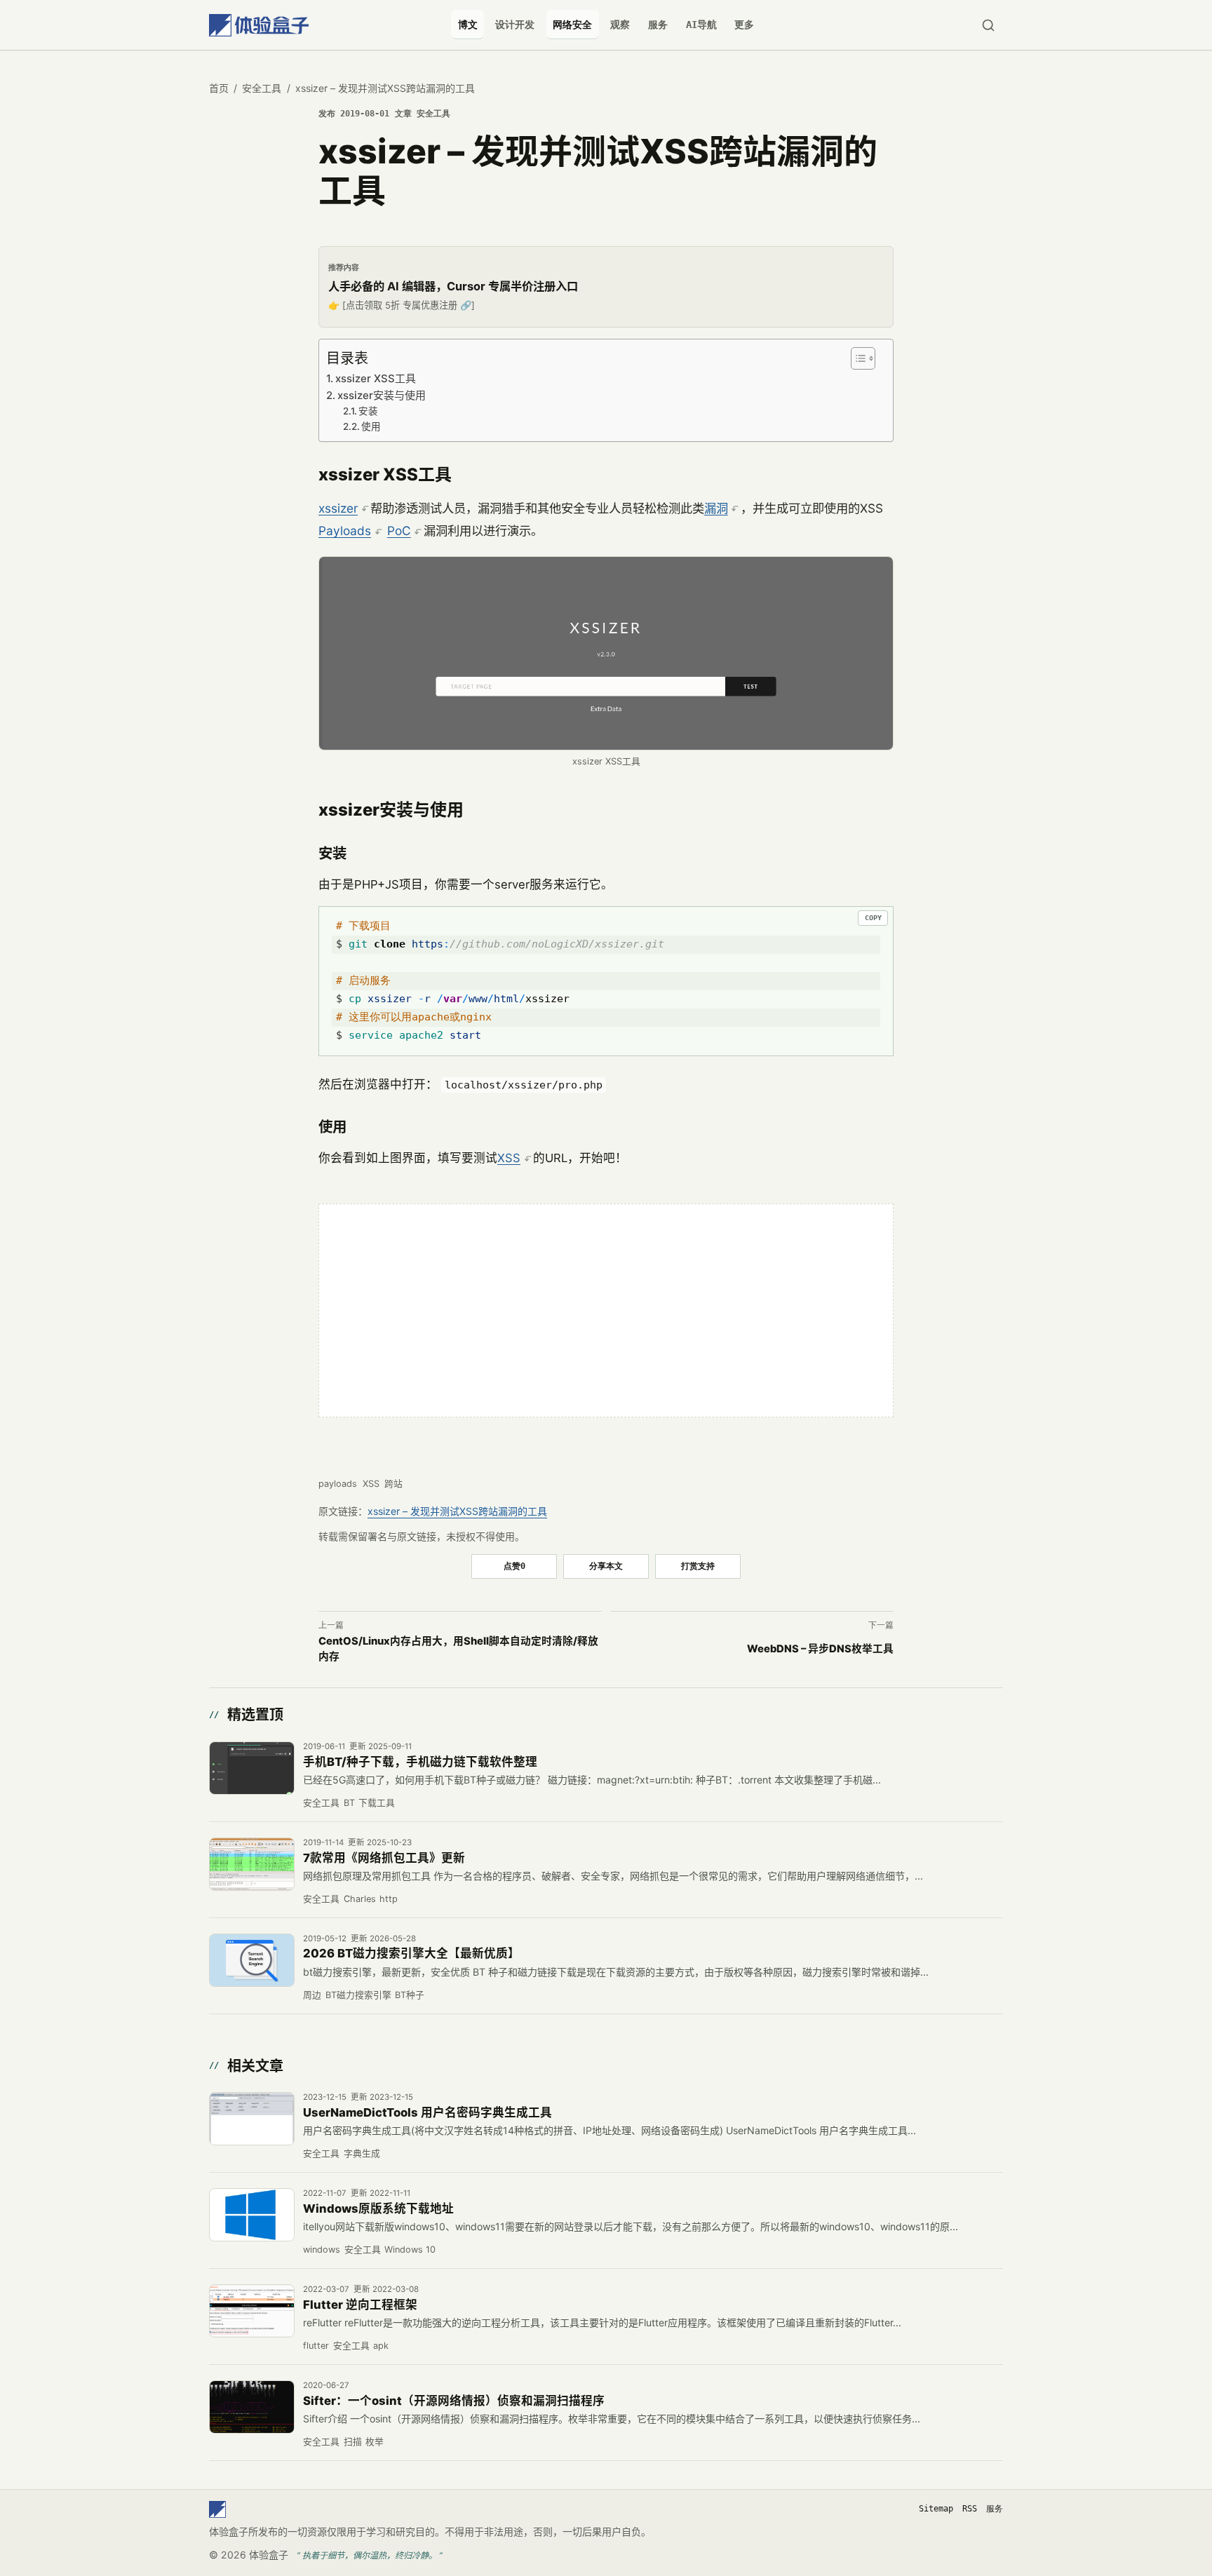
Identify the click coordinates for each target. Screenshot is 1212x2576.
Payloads (345, 531)
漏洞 (716, 508)
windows (322, 2250)
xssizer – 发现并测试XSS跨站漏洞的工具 (457, 1511)
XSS (509, 1158)
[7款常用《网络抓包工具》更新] (252, 1864)
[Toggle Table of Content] (861, 358)
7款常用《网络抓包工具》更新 (384, 1858)
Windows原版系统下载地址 (378, 2209)
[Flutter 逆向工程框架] (252, 2311)
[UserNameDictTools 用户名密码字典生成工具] (252, 2119)
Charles (360, 1899)
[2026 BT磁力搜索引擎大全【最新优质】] (252, 1960)
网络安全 (572, 25)
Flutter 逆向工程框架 (360, 2305)
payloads (338, 1484)
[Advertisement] (606, 1311)
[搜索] (988, 25)
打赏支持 (698, 1566)
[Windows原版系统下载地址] (252, 2215)
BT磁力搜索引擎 (358, 1995)
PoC (399, 531)
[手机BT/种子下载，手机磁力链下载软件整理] (252, 1768)
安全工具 (262, 88)
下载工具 (377, 1803)
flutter (316, 2346)
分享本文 (606, 1566)
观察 (620, 25)
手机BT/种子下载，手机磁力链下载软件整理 (420, 1762)
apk (381, 2346)
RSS (970, 2509)
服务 (658, 25)
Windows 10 (410, 2250)
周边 (312, 1995)
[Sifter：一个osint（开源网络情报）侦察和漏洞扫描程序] (252, 2407)
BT (349, 1803)
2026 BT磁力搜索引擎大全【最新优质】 (411, 1953)
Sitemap (936, 2509)
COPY (873, 918)
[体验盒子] (259, 25)
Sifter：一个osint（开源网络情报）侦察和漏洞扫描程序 (454, 2401)
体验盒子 (269, 2555)
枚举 (375, 2442)
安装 (368, 411)
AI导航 (701, 25)
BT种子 (410, 1995)
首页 (219, 88)
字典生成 (362, 2153)
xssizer (338, 508)
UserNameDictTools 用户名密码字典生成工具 (427, 2112)
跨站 (393, 1484)
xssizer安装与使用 (382, 395)
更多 (744, 25)
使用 (371, 426)
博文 (468, 25)
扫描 (353, 2442)
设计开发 (515, 25)
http (389, 1899)
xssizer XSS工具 (376, 378)
